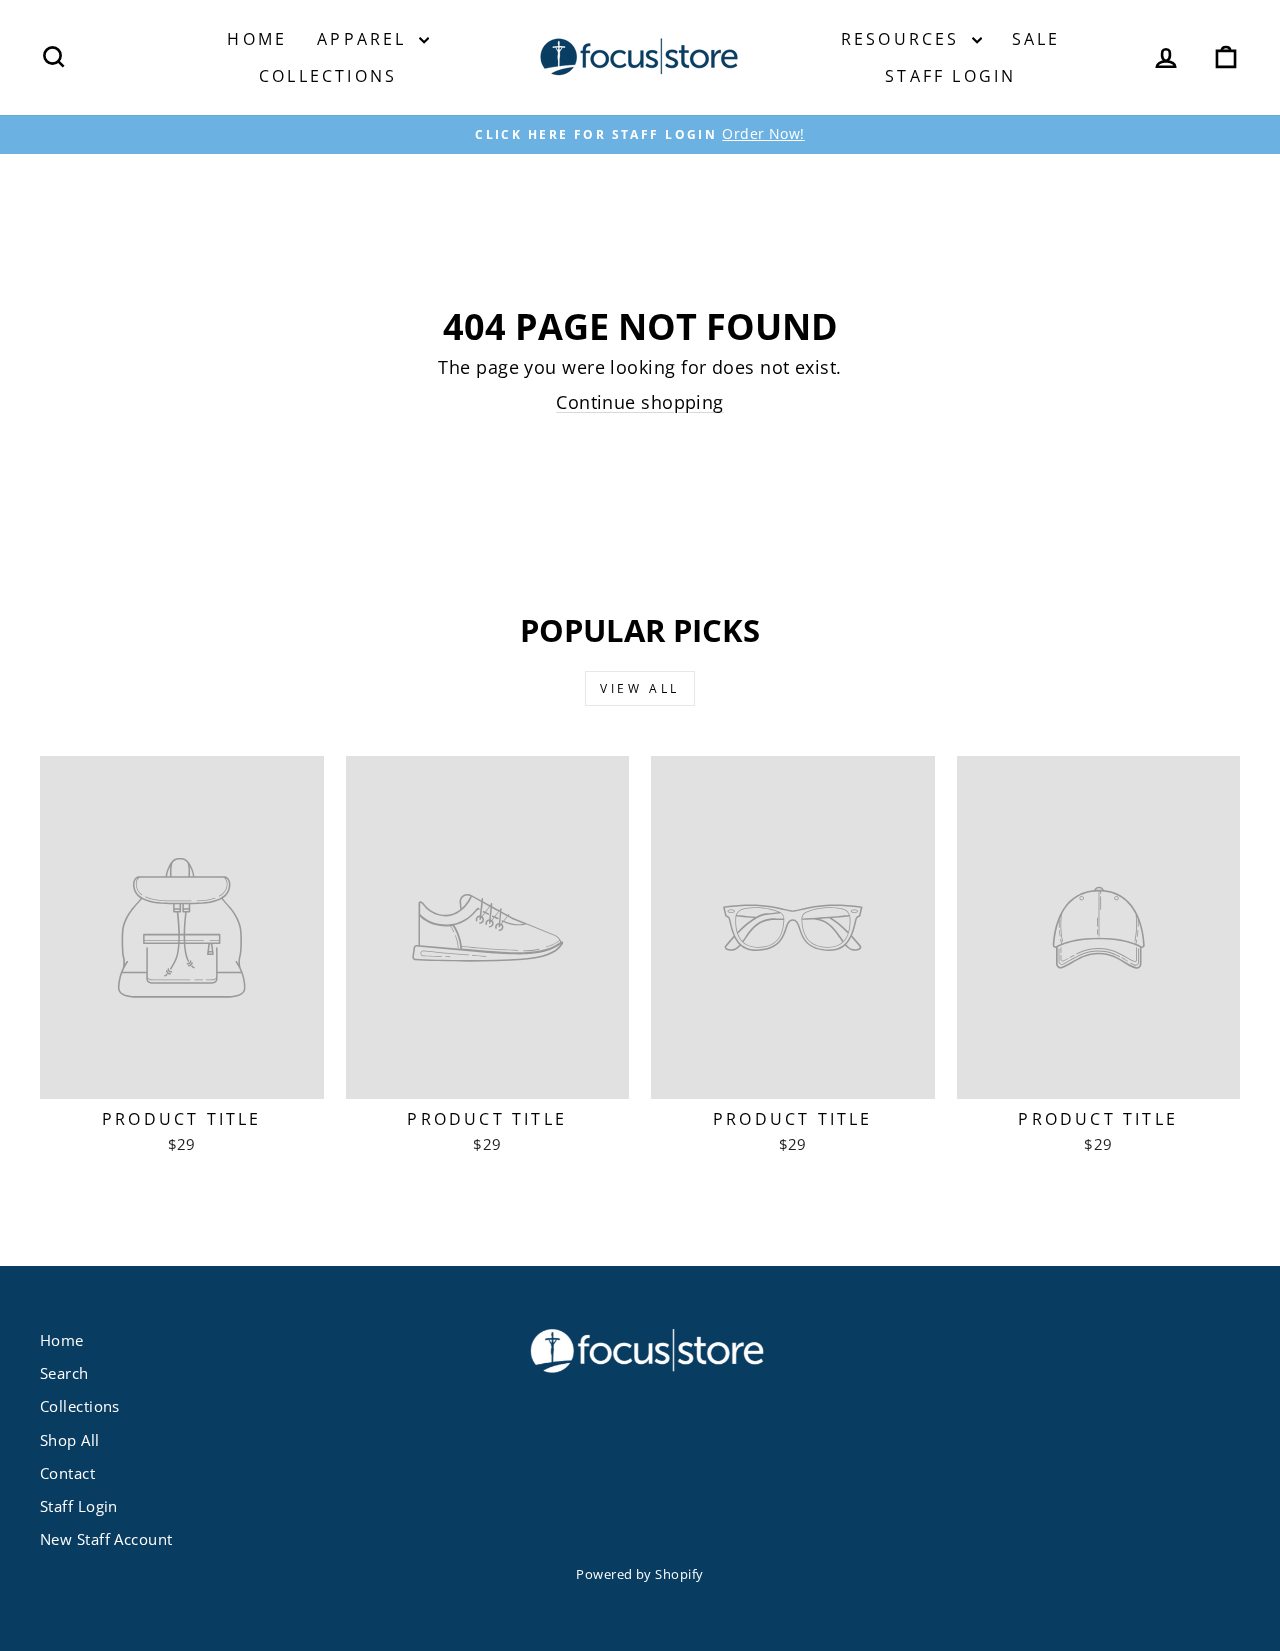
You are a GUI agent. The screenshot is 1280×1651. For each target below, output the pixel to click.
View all (640, 688)
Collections (328, 76)
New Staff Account (106, 1539)
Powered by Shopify (639, 1574)
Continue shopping (640, 402)
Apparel (365, 39)
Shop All (70, 1440)
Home (257, 39)
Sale (1036, 39)
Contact (67, 1473)
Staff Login (950, 76)
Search (64, 1373)
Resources (904, 39)
